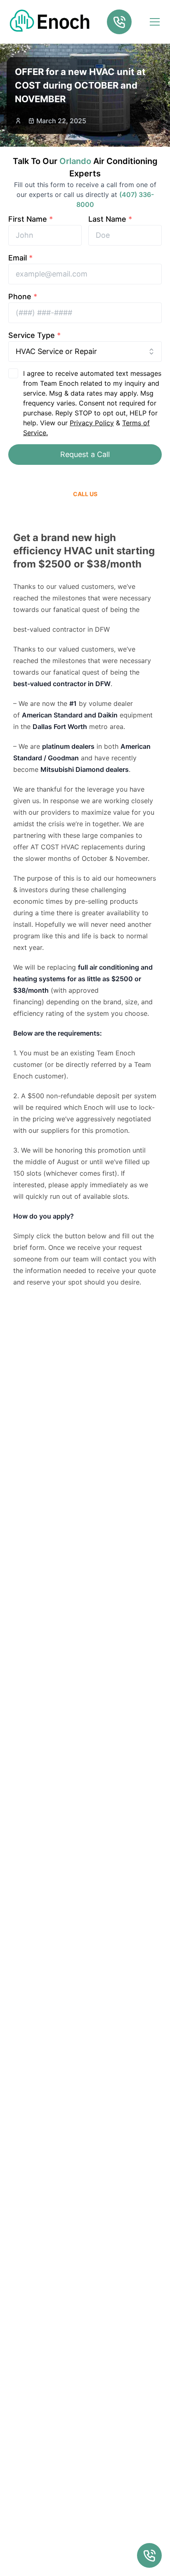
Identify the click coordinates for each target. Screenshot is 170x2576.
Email (20, 258)
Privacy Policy (92, 423)
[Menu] (155, 22)
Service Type (34, 335)
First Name (31, 219)
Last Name (110, 219)
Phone (23, 297)
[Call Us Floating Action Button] (149, 2555)
